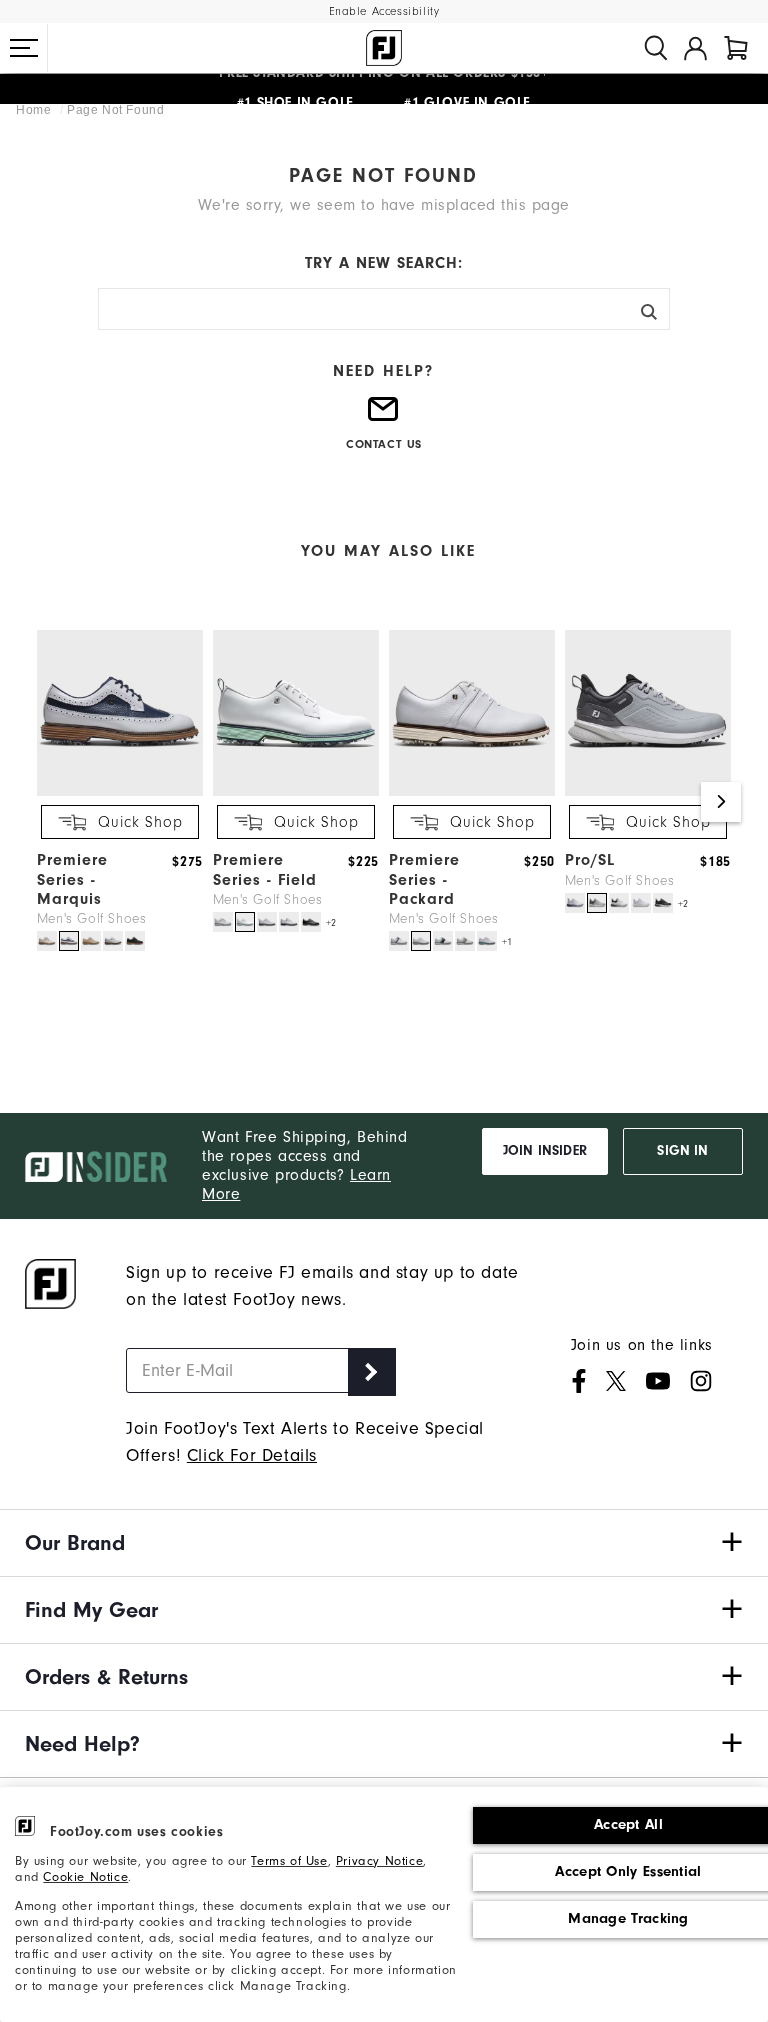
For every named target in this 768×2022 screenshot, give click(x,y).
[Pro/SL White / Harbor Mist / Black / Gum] (619, 903)
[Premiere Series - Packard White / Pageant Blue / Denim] (443, 941)
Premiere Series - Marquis (72, 879)
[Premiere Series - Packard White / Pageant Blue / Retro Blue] (487, 941)
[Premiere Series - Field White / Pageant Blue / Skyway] (223, 922)
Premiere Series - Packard (424, 879)
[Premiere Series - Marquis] (120, 792)
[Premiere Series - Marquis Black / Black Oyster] (135, 941)
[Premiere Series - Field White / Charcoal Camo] (267, 922)
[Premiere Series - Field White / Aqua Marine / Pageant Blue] (245, 922)
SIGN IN (682, 1151)
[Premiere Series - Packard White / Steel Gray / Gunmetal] (465, 941)
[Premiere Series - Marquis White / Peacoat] (69, 941)
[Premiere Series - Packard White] (421, 941)
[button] (24, 48)
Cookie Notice (85, 1877)
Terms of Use (289, 1861)
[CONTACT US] (384, 417)
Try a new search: (384, 263)
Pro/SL (590, 860)
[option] (115, 792)
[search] (656, 48)
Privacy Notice (379, 1861)
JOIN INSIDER (545, 1151)
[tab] (736, 48)
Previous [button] (47, 802)
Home (35, 110)
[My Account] (695, 48)
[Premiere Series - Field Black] (311, 922)
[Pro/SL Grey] (597, 903)
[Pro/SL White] (641, 903)
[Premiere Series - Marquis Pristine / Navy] (47, 941)
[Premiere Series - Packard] (472, 792)
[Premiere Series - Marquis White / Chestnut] (113, 941)
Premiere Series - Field (265, 869)
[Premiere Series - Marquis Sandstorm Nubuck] (91, 941)
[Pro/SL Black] (663, 903)
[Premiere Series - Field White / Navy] (289, 922)
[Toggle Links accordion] (384, 1543)
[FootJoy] (384, 48)
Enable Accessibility (384, 11)
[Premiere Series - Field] (296, 792)
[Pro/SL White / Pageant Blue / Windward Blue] (575, 903)
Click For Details (252, 1455)
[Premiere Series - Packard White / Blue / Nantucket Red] (399, 941)
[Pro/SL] (648, 792)
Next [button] (721, 802)
